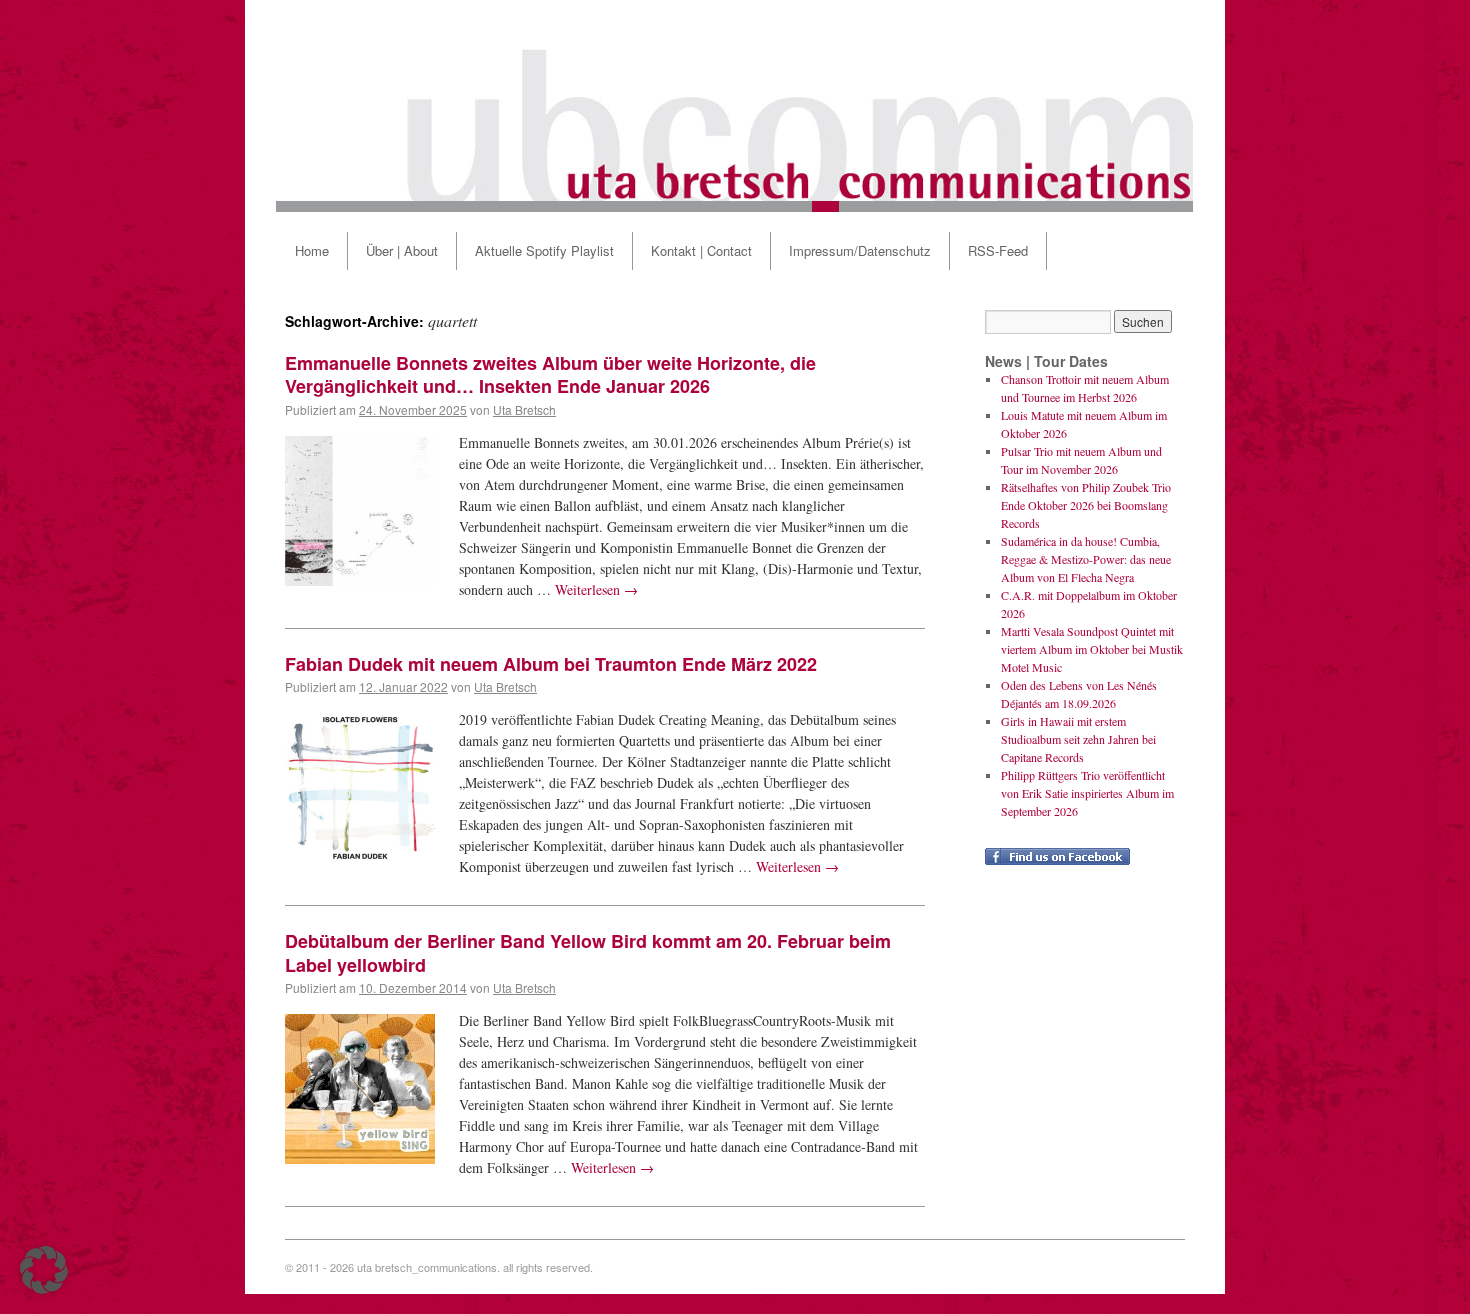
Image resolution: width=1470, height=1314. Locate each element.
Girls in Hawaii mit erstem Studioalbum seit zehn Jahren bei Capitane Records (1078, 739)
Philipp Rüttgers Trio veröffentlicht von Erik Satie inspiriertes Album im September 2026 (1087, 793)
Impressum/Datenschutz (860, 250)
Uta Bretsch (524, 409)
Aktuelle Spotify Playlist (544, 250)
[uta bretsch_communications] (735, 106)
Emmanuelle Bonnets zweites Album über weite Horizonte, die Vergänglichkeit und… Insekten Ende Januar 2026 (550, 374)
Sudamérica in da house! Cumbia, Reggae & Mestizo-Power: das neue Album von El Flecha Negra (1086, 559)
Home (312, 250)
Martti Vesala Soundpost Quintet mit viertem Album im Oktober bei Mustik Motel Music (1092, 649)
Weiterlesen (596, 589)
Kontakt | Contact (701, 250)
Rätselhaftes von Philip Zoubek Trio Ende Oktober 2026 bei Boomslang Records (1086, 505)
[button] (44, 1270)
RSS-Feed (998, 250)
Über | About (402, 250)
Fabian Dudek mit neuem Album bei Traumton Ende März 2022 (551, 664)
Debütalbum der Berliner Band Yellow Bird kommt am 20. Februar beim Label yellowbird (588, 952)
